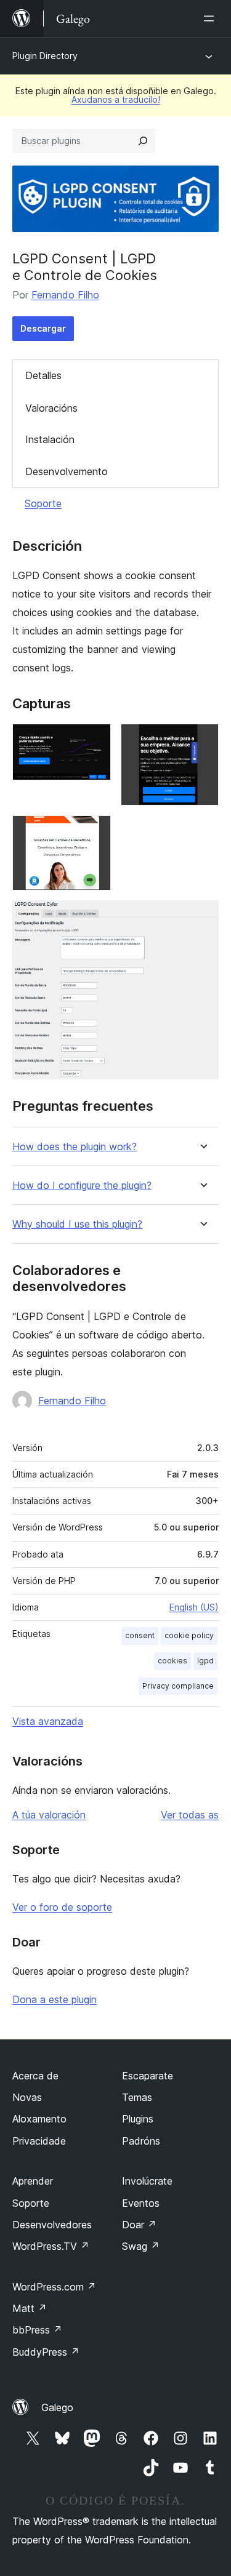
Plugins (138, 2119)
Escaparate (148, 2076)
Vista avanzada (48, 1721)
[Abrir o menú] (211, 18)
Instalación (50, 439)
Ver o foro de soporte (62, 1907)
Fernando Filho (65, 295)
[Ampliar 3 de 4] (94, 832)
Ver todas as (190, 1815)
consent (140, 1635)
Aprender (33, 2181)
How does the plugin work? (75, 1147)
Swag (141, 2246)
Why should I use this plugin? (77, 1224)
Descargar (43, 328)
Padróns (141, 2141)
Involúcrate (147, 2181)
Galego (57, 2407)
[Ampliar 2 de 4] (202, 740)
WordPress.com (54, 2287)
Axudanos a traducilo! (116, 99)
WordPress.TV (51, 2246)
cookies (172, 1661)
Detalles (43, 375)
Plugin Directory (45, 56)
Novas (27, 2097)
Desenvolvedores (52, 2225)
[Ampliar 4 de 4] (202, 917)
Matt (30, 2308)
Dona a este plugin (55, 1999)
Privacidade (39, 2141)
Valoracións (51, 408)
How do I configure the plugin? (82, 1186)
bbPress (37, 2330)
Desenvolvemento (67, 471)
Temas (137, 2097)
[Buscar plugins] (143, 141)
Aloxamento (39, 2119)
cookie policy (189, 1635)
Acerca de (35, 2076)
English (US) (194, 1607)
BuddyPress (46, 2352)
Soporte (43, 503)
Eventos (141, 2203)
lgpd (205, 1661)
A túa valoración (49, 1815)
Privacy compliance (178, 1686)
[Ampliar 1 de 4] (94, 740)
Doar (139, 2225)
